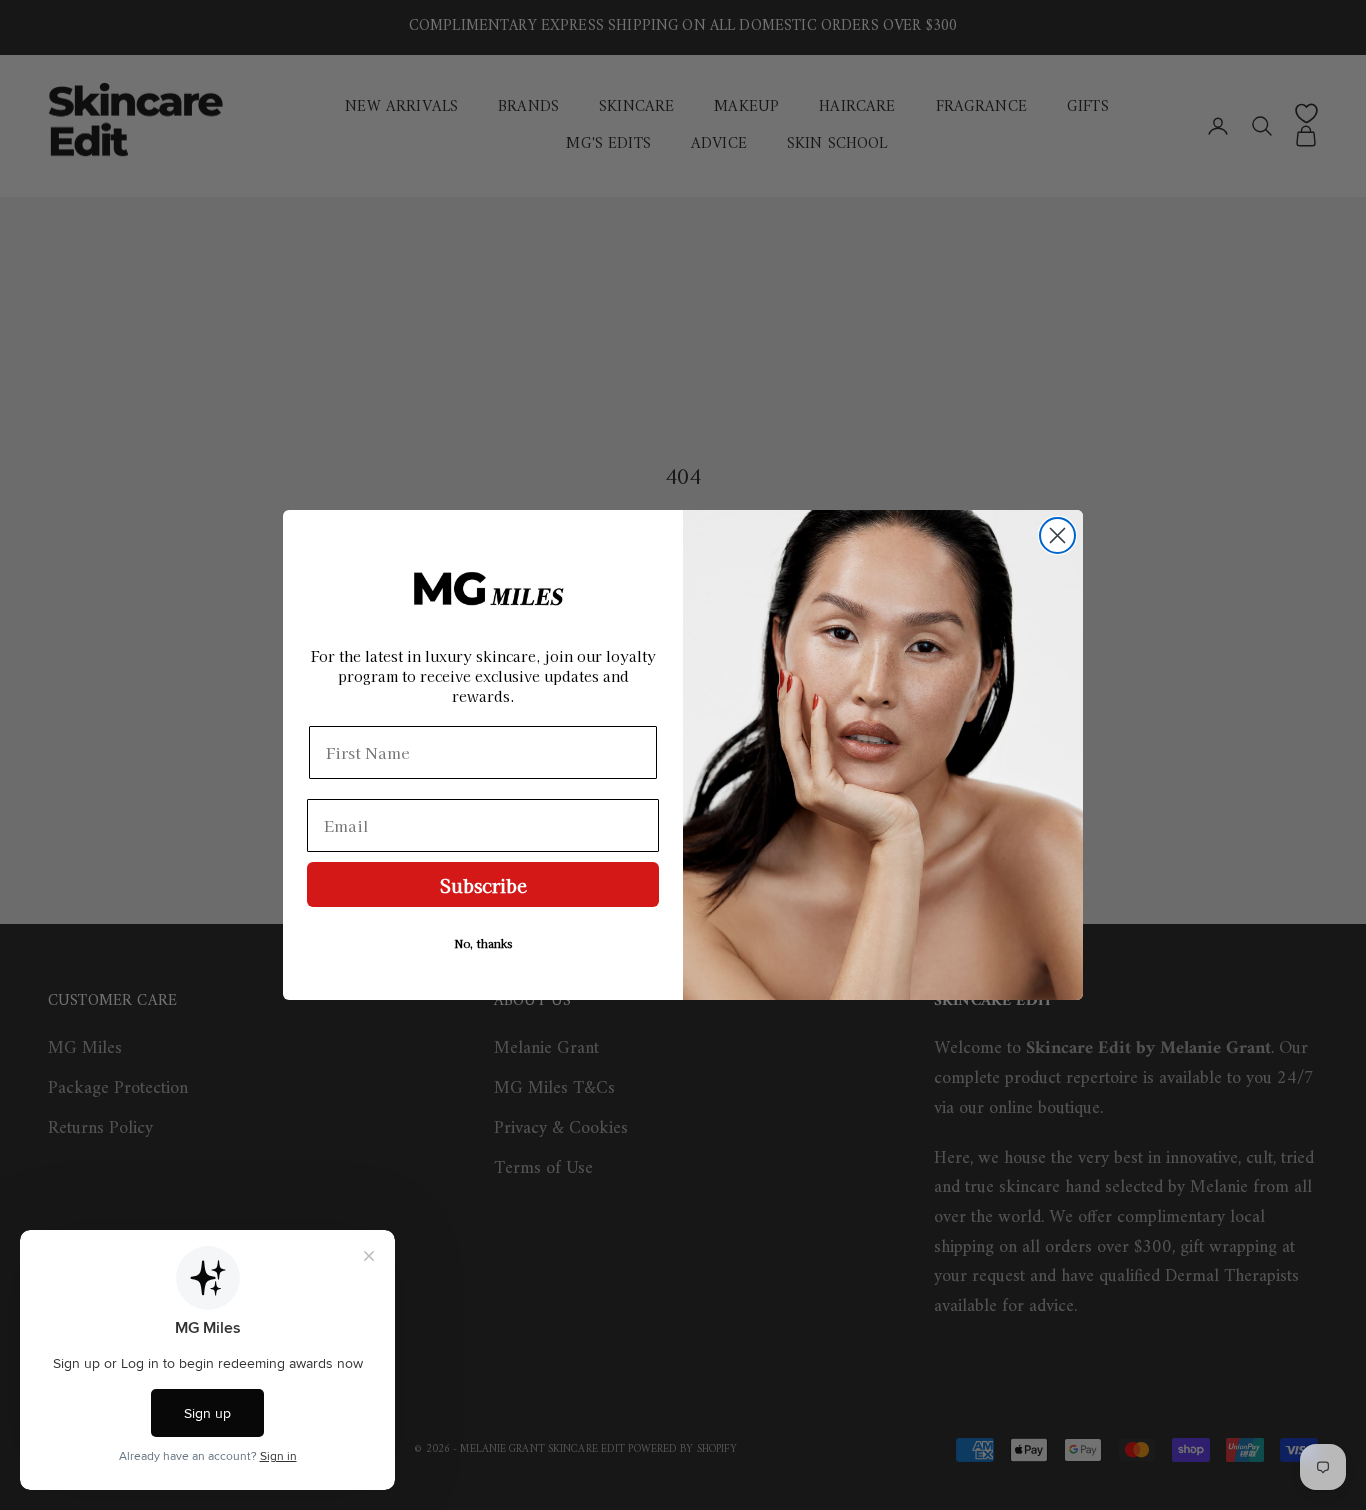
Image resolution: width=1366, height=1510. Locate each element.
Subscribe (483, 885)
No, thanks (483, 943)
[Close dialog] (1057, 535)
